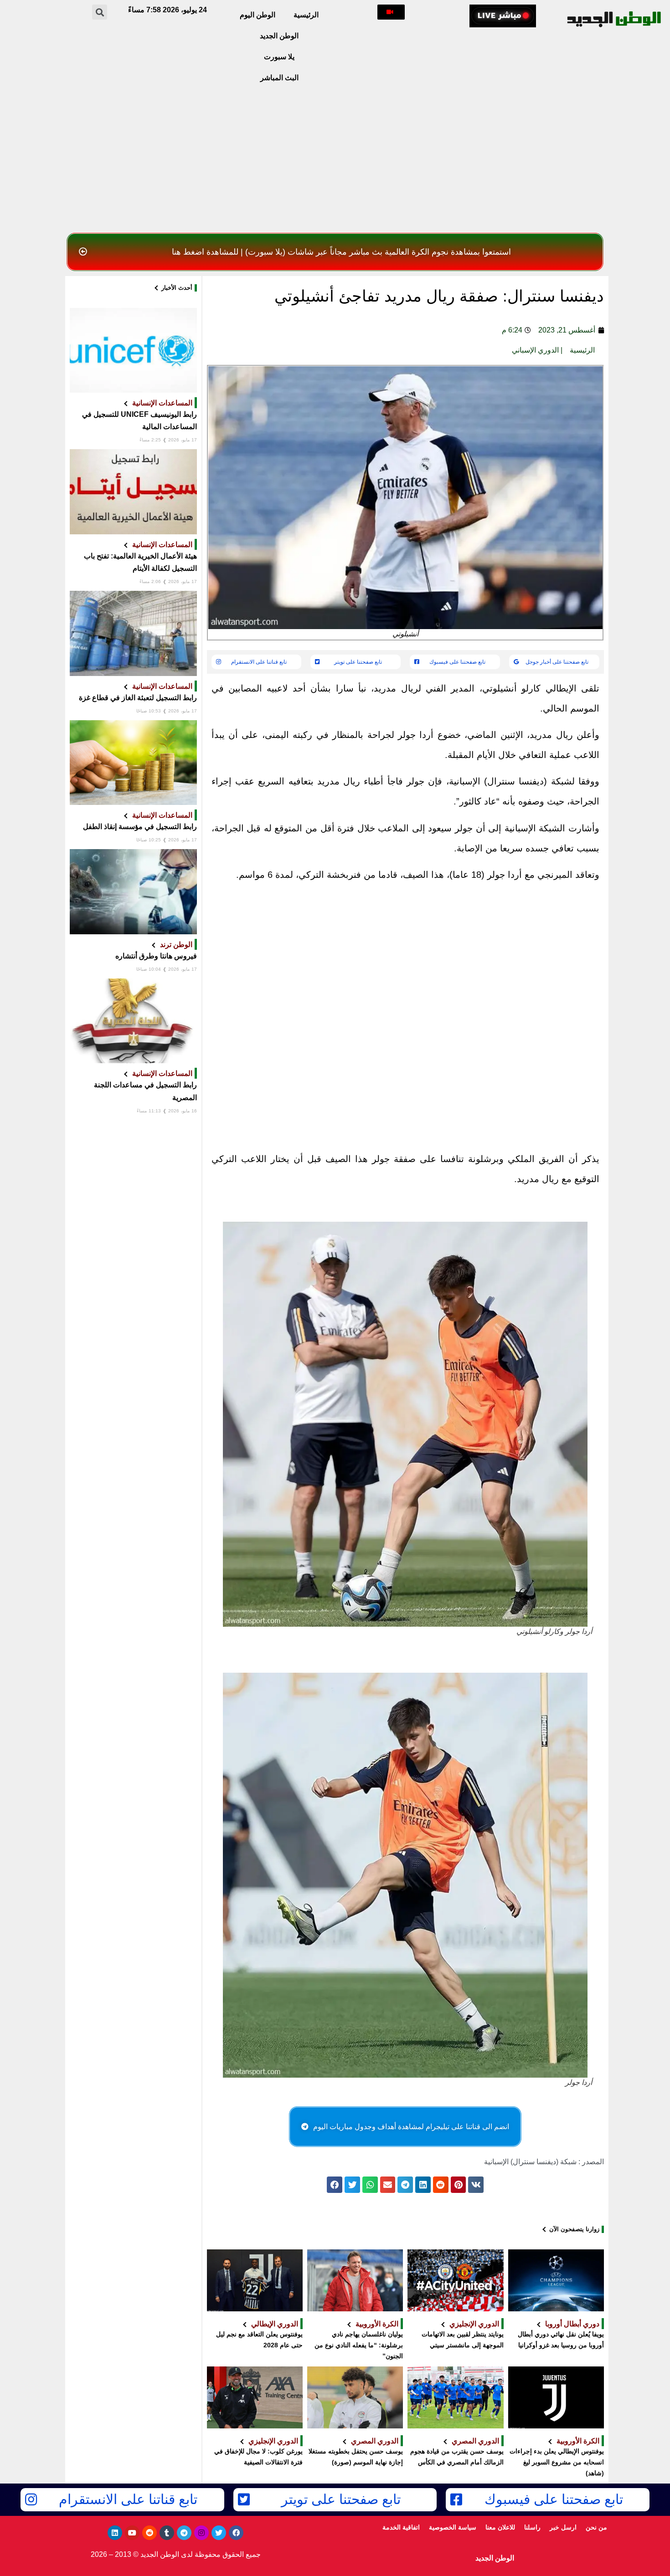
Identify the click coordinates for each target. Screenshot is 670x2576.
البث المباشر (279, 78)
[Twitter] (219, 2533)
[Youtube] (132, 2533)
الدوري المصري (475, 2441)
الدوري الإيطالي (275, 2324)
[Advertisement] (335, 160)
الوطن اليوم (258, 15)
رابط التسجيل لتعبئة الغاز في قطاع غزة (138, 698)
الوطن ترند (176, 944)
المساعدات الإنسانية (162, 403)
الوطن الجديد (279, 36)
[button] (391, 12)
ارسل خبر (563, 2527)
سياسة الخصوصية (453, 2527)
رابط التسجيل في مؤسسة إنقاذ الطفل (140, 827)
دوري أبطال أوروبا (572, 2324)
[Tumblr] (167, 2533)
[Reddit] (149, 2533)
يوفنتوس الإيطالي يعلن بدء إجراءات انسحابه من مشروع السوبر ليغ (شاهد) (557, 2462)
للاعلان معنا (500, 2527)
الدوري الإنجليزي (474, 2324)
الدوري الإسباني (535, 350)
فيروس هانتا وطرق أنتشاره (156, 956)
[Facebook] (236, 2533)
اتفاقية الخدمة (401, 2527)
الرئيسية (306, 15)
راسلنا (532, 2527)
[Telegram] (184, 2533)
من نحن (596, 2527)
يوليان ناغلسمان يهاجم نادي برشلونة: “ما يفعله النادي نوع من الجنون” (359, 2345)
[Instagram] (201, 2533)
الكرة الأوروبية (377, 2324)
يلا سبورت (279, 57)
